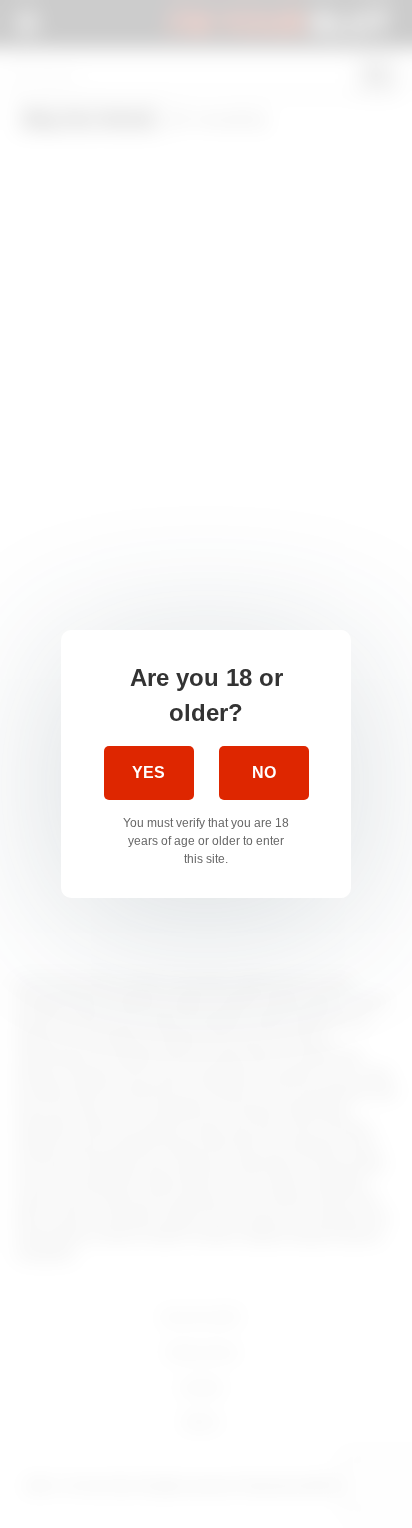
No (264, 772)
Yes (148, 772)
